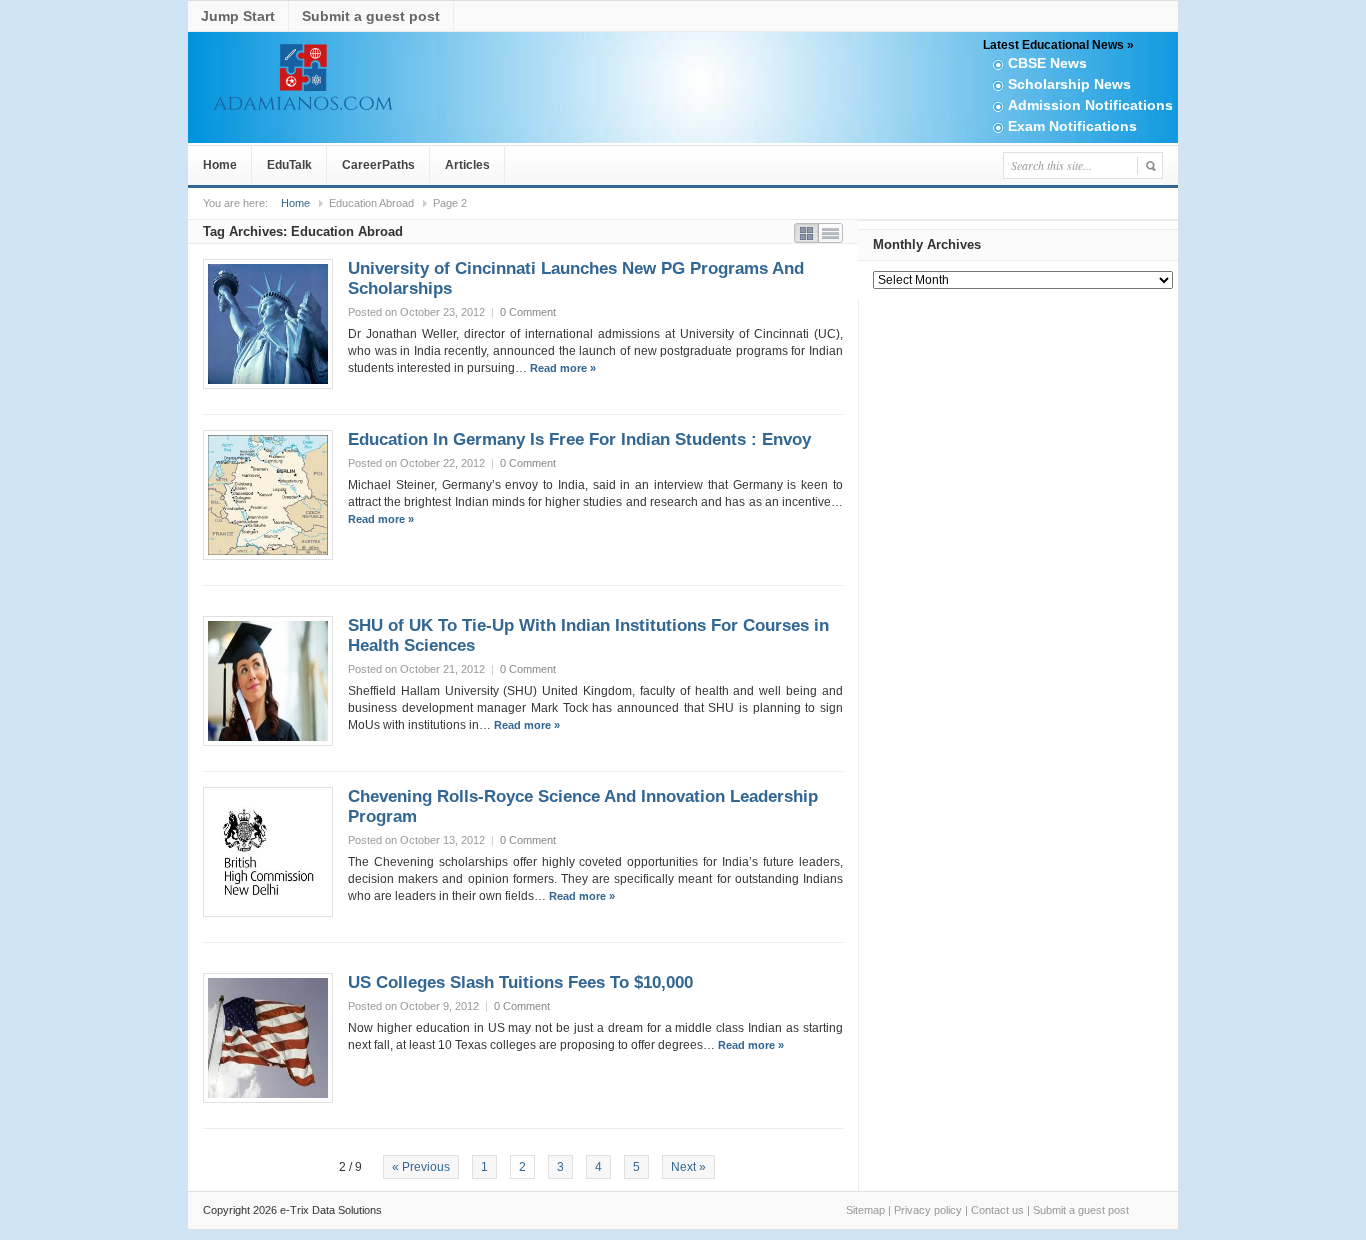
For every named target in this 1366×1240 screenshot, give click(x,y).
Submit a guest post (371, 16)
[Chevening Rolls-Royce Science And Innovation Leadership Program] (268, 852)
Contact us (997, 1210)
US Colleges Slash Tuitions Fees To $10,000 (520, 982)
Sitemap (865, 1210)
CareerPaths (378, 165)
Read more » (563, 368)
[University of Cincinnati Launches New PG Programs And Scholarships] (268, 324)
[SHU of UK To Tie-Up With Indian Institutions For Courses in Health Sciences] (268, 681)
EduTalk (289, 165)
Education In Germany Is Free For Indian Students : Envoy (579, 439)
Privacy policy (928, 1210)
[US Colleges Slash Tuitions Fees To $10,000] (268, 1038)
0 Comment (528, 312)
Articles (467, 165)
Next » (688, 1167)
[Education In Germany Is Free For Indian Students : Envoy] (268, 495)
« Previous (421, 1167)
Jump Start (238, 16)
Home (220, 165)
